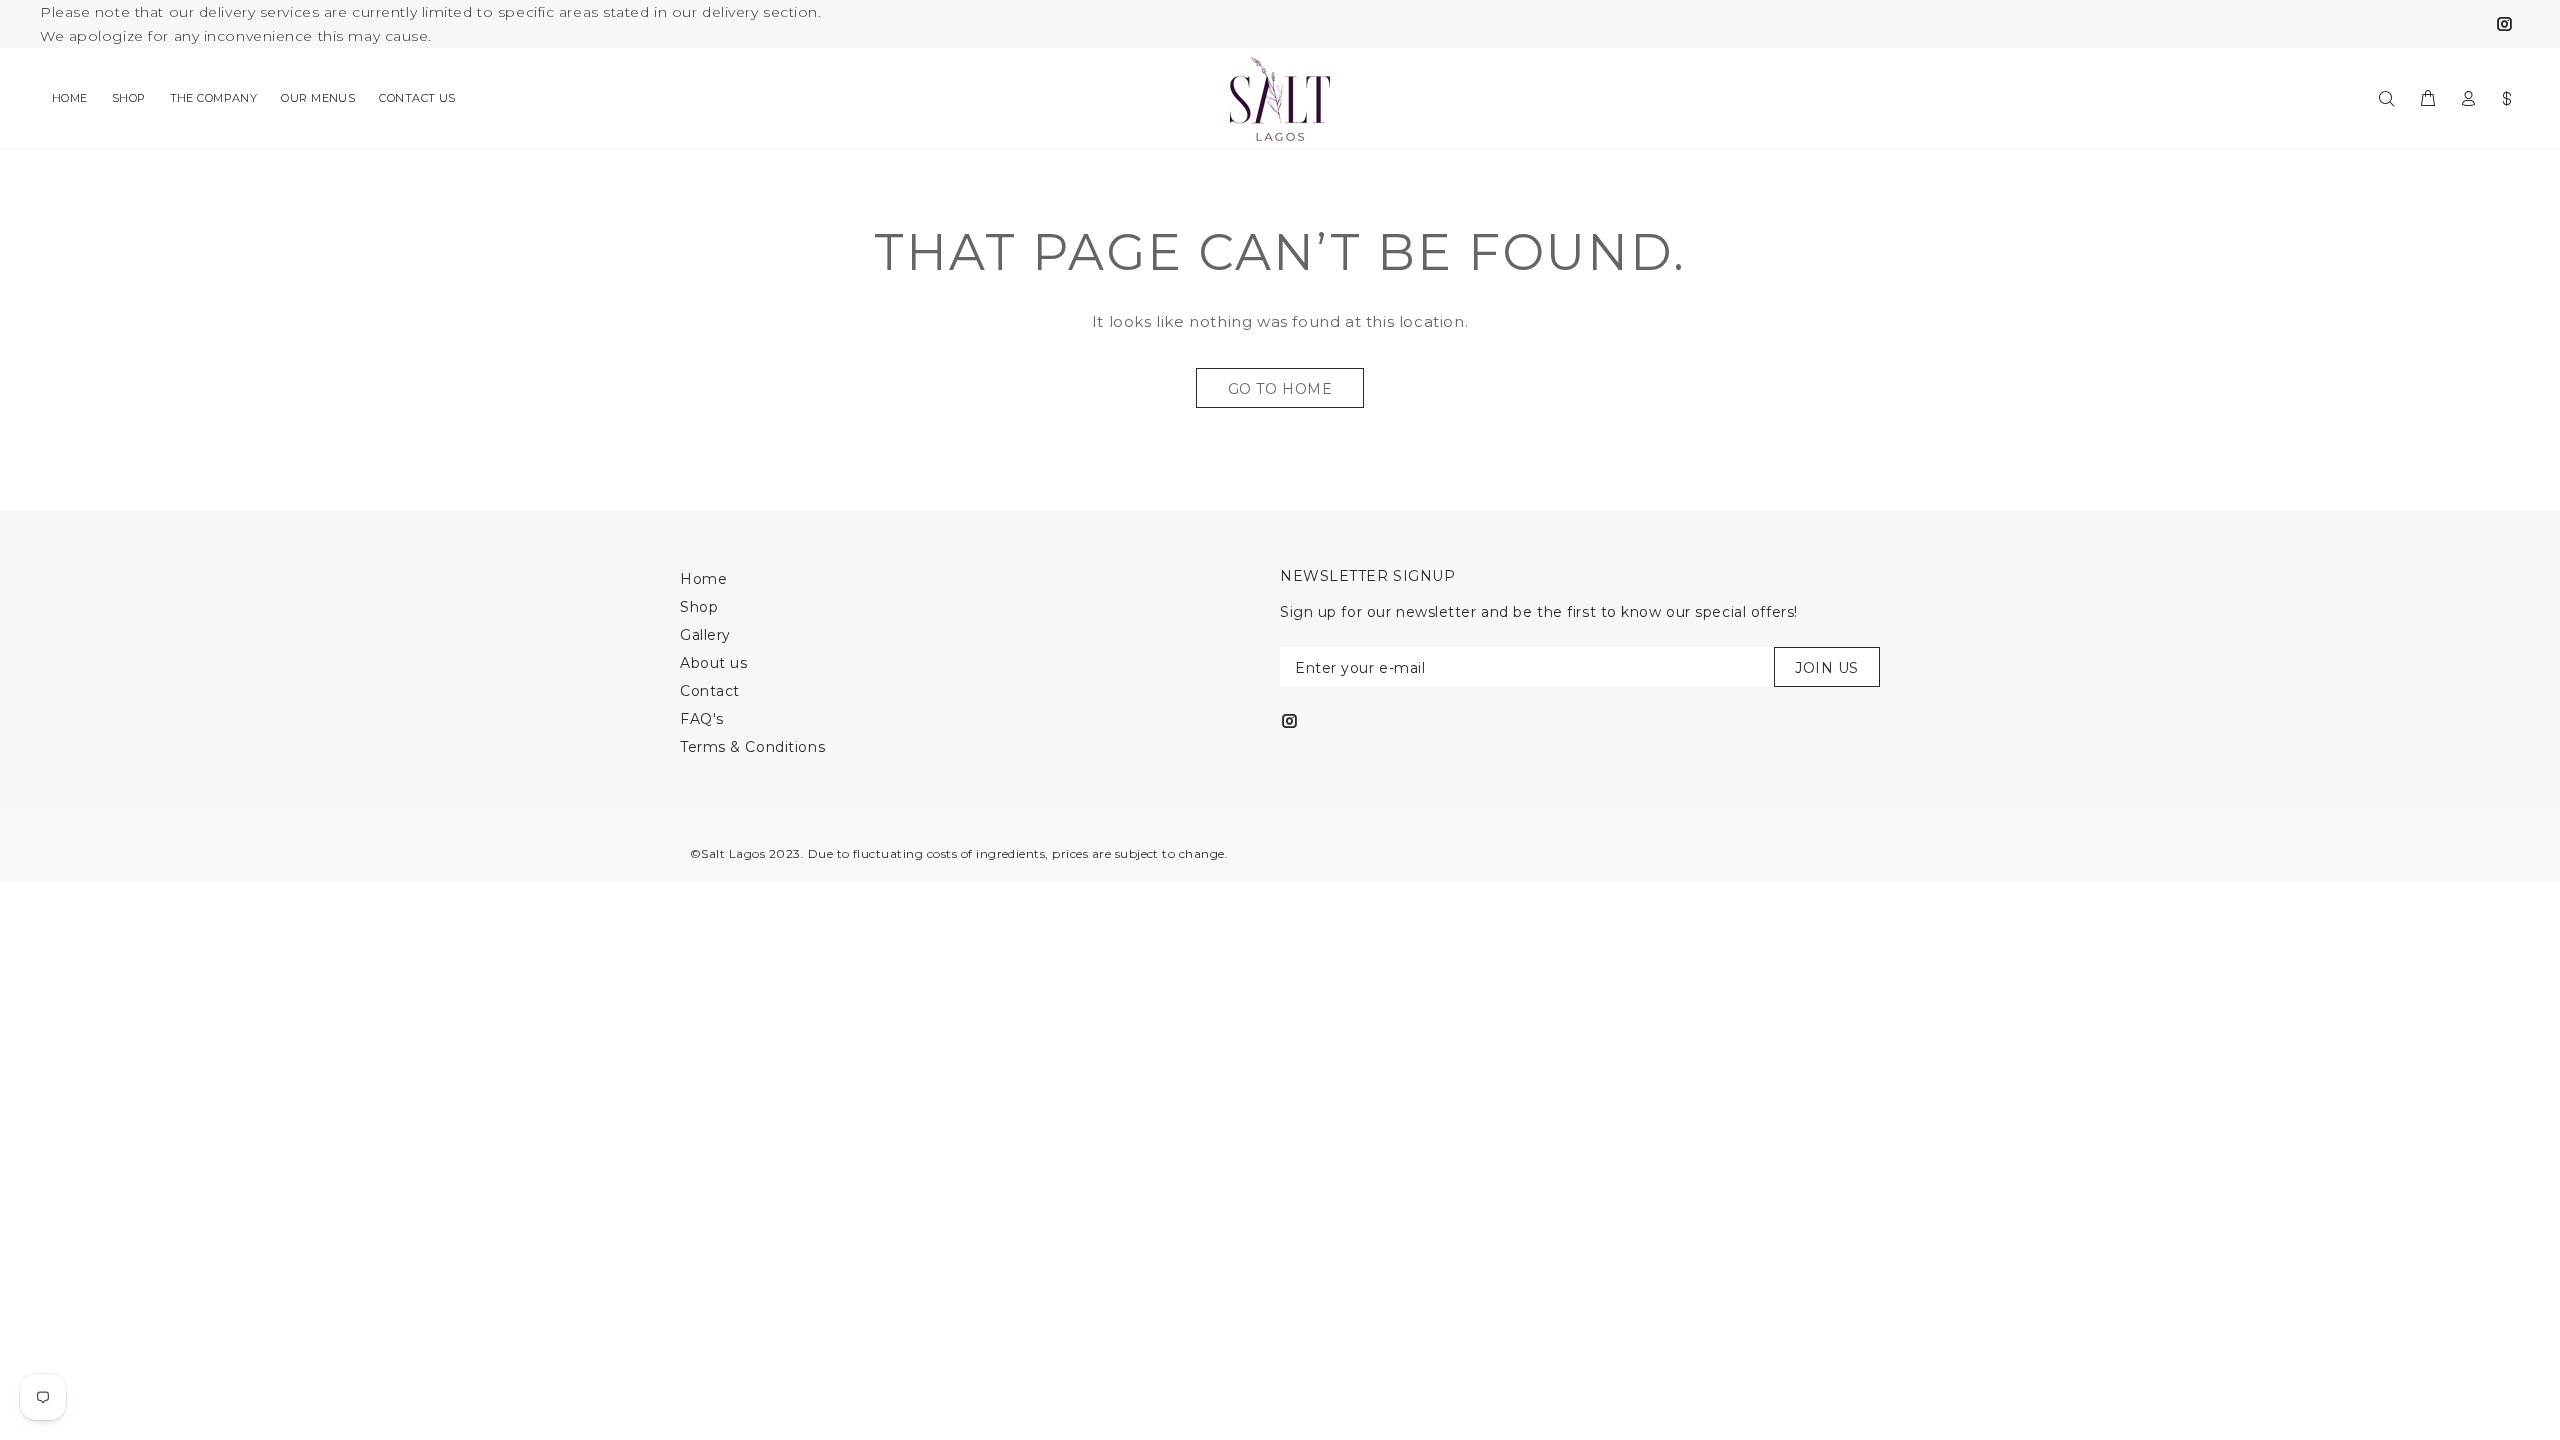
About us (713, 663)
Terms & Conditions (752, 747)
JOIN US (1827, 668)
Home (703, 579)
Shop (699, 607)
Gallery (705, 635)
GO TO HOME (1280, 389)
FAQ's (702, 719)
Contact (710, 691)
